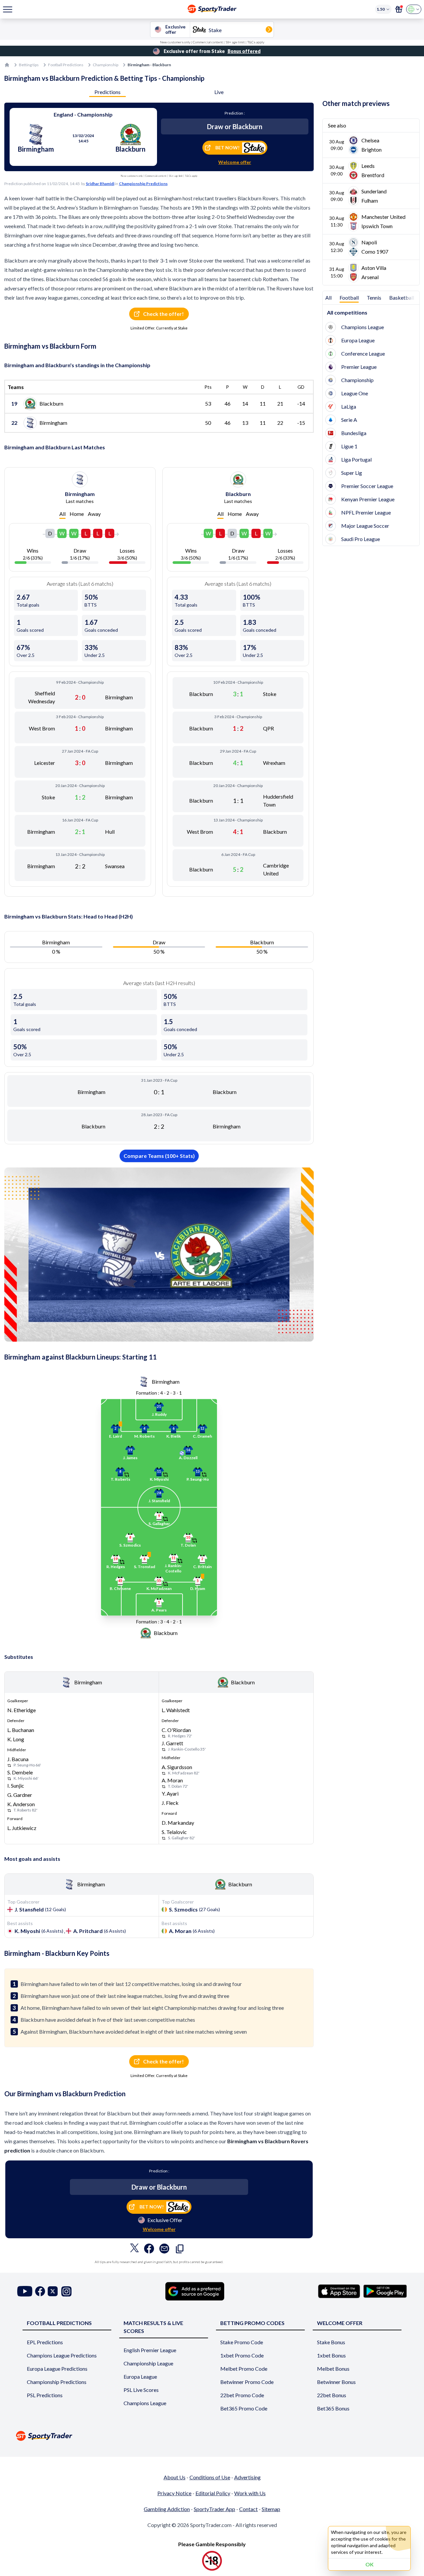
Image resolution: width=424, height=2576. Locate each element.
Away (94, 514)
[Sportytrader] (7, 65)
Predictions (107, 92)
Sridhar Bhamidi (100, 184)
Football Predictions (66, 65)
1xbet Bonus (331, 2355)
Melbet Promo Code (244, 2369)
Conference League (363, 353)
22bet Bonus (332, 2395)
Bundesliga (354, 433)
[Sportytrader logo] (212, 2436)
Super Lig (352, 473)
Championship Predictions (143, 184)
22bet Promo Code (242, 2395)
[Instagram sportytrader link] (66, 2291)
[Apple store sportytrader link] (339, 2291)
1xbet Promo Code (242, 2355)
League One (355, 393)
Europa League (358, 340)
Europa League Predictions (57, 2369)
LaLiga (349, 406)
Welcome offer (235, 162)
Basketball (402, 297)
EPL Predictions (45, 2342)
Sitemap (271, 2509)
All (62, 514)
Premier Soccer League (367, 486)
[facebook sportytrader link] (40, 2291)
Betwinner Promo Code (247, 2382)
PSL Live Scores (141, 2390)
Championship (106, 65)
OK (370, 2564)
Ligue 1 (349, 446)
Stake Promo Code (242, 2342)
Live (219, 92)
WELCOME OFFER (340, 2323)
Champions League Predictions (62, 2355)
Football (349, 297)
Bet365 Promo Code (244, 2408)
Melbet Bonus (333, 2369)
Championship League (148, 2363)
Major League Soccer (365, 526)
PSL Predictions (45, 2395)
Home (77, 514)
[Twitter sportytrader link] (53, 2291)
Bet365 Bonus (333, 2408)
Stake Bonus (331, 2342)
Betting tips (29, 65)
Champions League (363, 327)
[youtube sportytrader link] (25, 2291)
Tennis (374, 297)
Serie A (349, 420)
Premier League (359, 367)
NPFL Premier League (366, 512)
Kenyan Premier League (368, 499)
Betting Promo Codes (252, 2323)
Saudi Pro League (361, 539)
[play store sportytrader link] (385, 2291)
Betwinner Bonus (336, 2382)
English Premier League (150, 2350)
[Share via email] (164, 2250)
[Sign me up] (399, 9)
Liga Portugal (356, 459)
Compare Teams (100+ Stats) (159, 1156)
